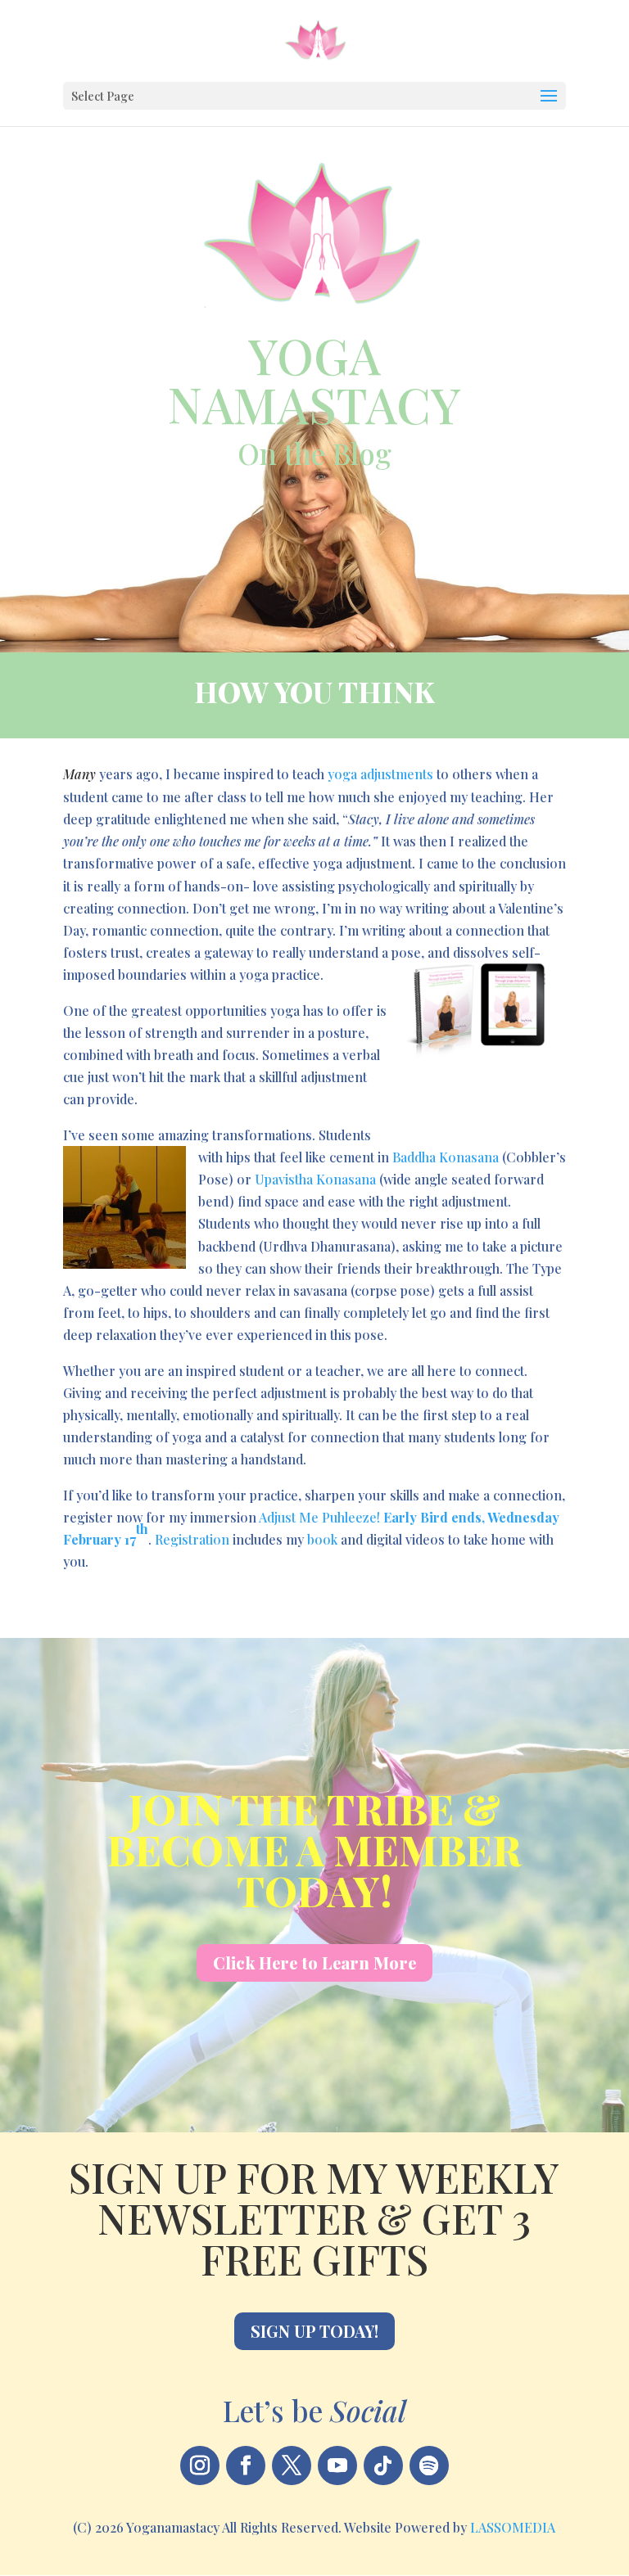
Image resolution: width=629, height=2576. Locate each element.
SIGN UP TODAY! (314, 2331)
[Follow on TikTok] (383, 2465)
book (322, 1539)
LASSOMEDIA (513, 2527)
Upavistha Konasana (315, 1179)
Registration (192, 1539)
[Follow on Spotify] (429, 2465)
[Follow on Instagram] (200, 2465)
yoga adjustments (380, 774)
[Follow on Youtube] (337, 2465)
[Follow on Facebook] (246, 2465)
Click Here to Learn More (314, 1962)
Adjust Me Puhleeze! (321, 1517)
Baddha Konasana (446, 1157)
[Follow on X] (292, 2465)
